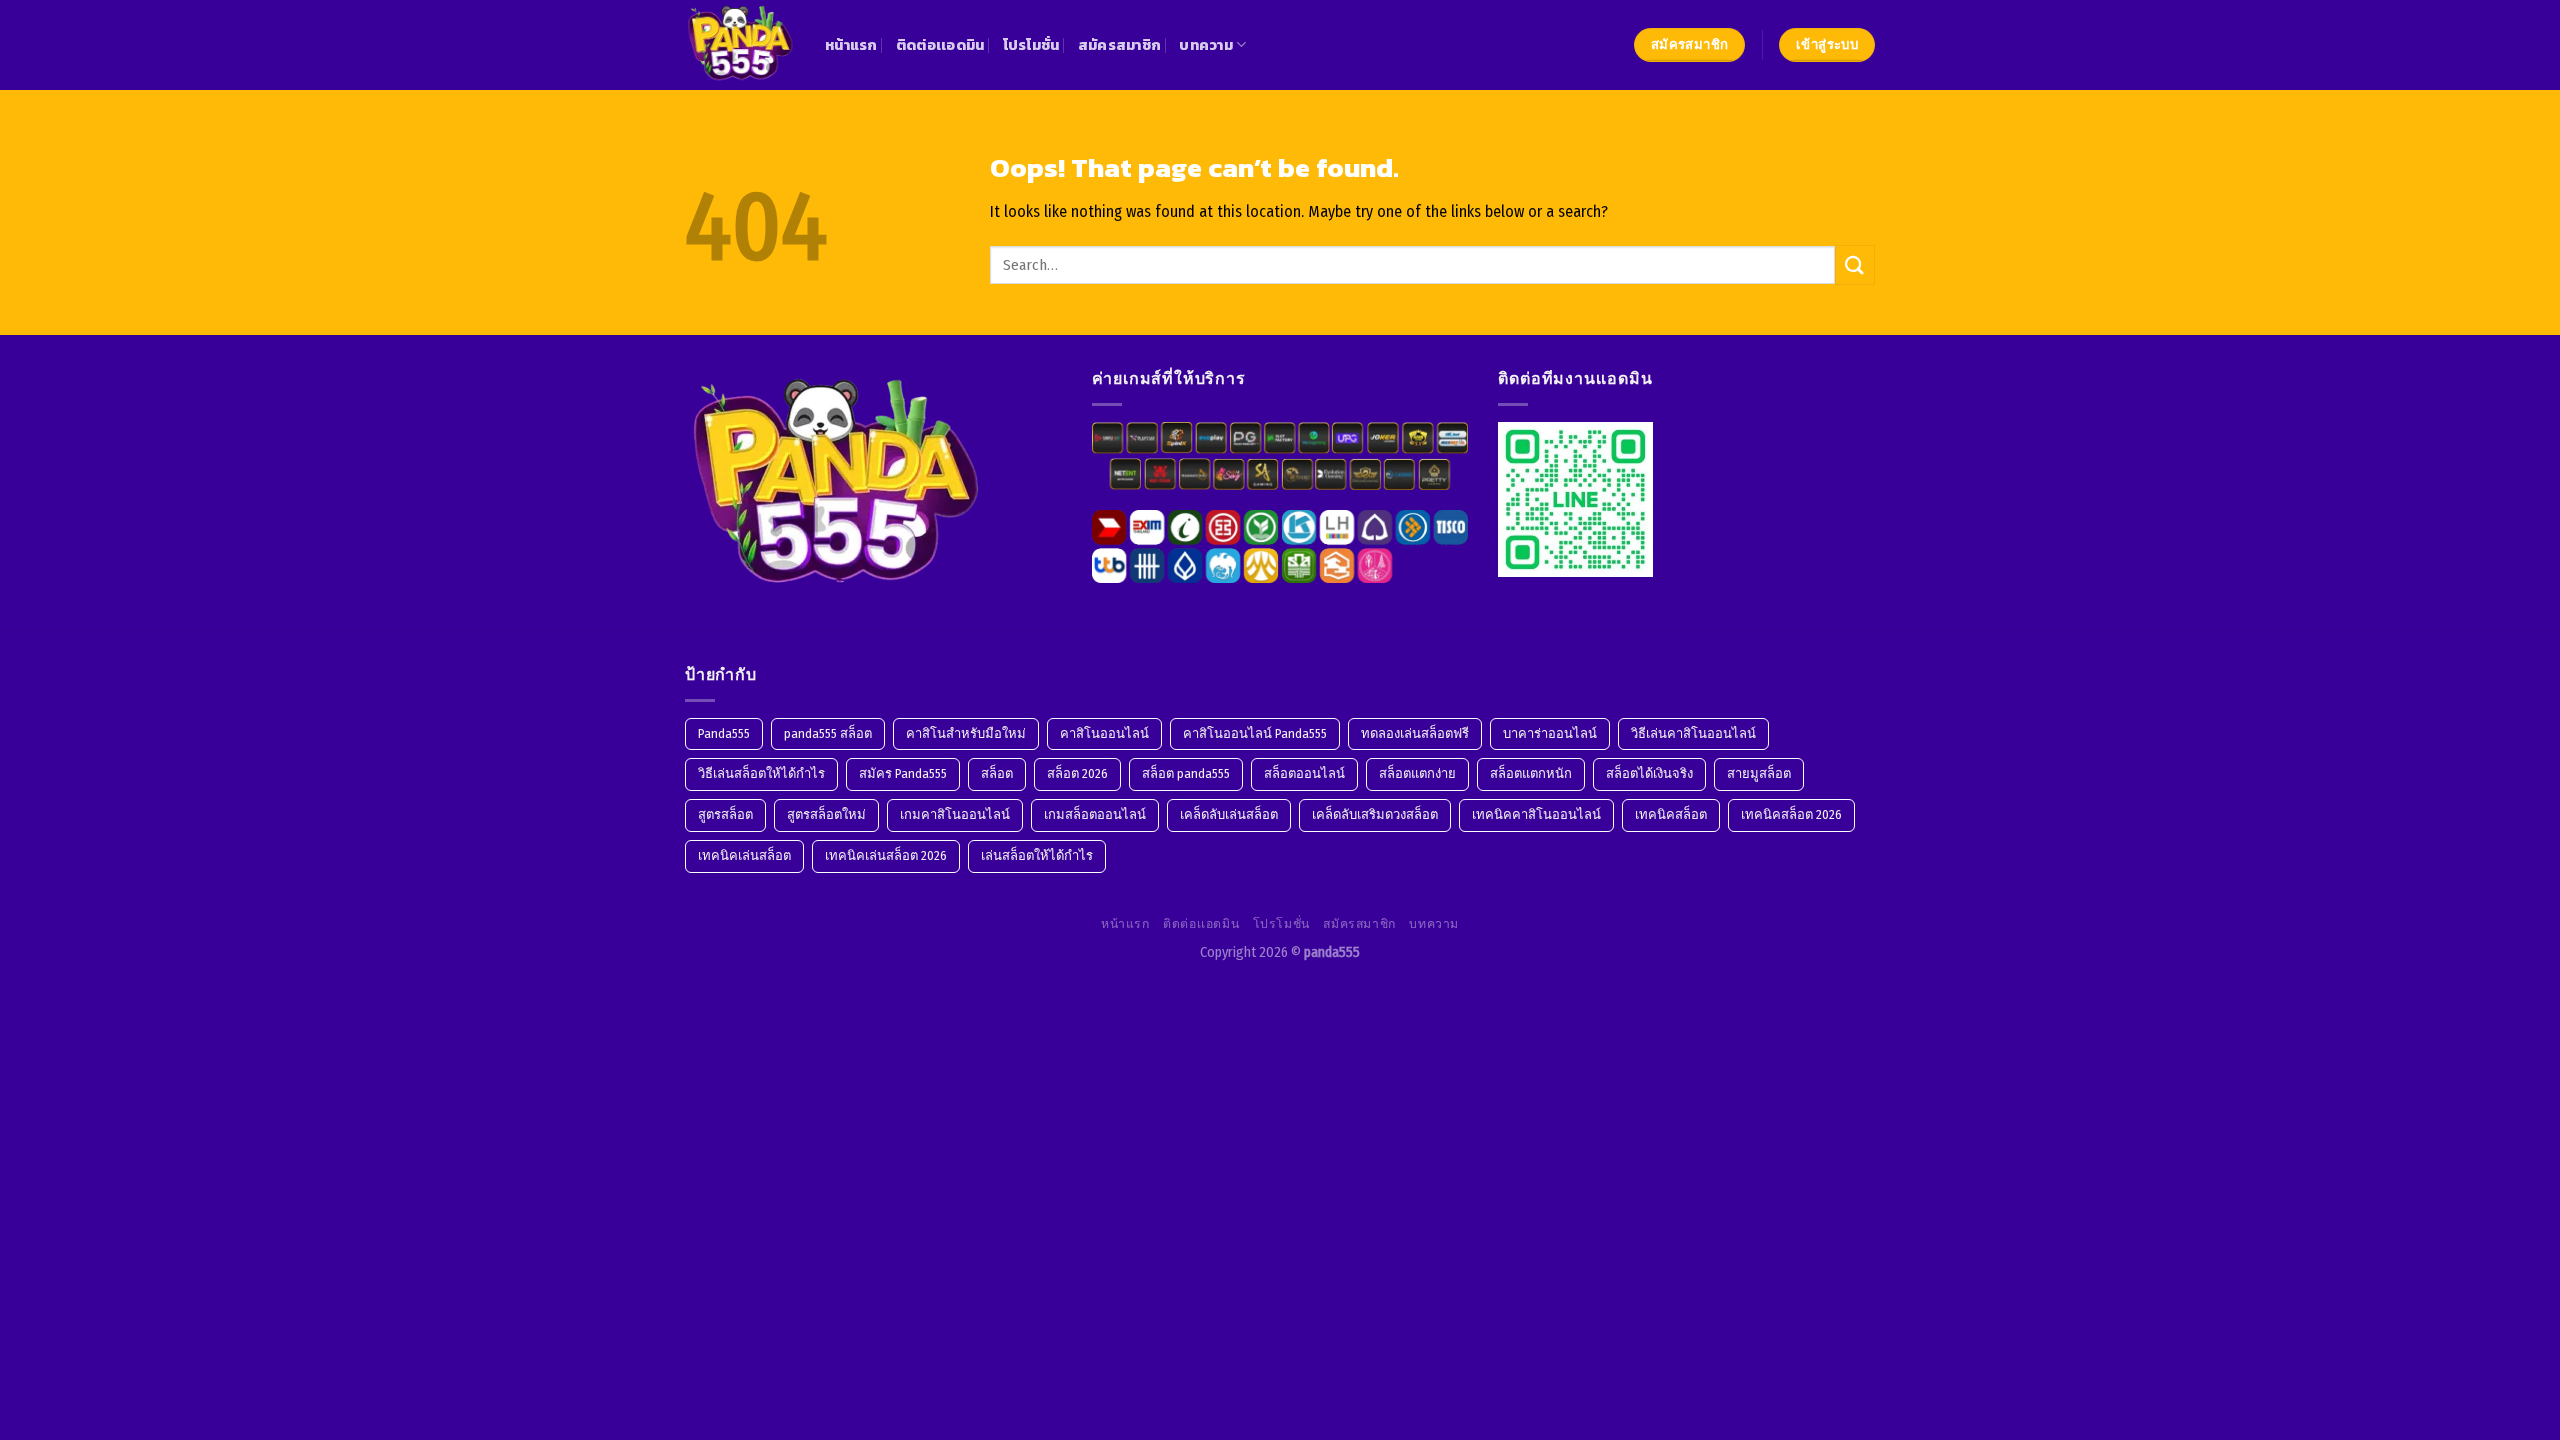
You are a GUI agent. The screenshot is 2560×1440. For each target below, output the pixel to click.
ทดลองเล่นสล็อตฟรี (1415, 733)
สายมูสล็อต (1759, 773)
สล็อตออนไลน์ (1304, 773)
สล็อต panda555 (1186, 773)
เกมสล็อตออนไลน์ (1095, 814)
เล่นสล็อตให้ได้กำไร (1037, 855)
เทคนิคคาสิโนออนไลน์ (1536, 814)
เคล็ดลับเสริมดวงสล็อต (1375, 814)
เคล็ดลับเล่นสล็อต (1229, 814)
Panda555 (724, 733)
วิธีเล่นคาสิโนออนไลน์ (1693, 733)
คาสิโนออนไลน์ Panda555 (1255, 733)
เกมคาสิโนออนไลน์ (955, 814)
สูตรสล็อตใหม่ (826, 814)
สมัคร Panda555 (903, 773)
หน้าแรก (851, 45)
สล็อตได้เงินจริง (1649, 773)
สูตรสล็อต (725, 814)
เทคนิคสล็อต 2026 (1791, 814)
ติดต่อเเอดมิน (940, 45)
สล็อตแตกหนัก (1531, 773)
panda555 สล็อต (828, 733)
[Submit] (1855, 264)
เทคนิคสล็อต (1671, 814)
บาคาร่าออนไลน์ (1550, 733)
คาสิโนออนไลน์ (1104, 733)
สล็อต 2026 (1077, 773)
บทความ (1206, 45)
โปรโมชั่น (1031, 45)
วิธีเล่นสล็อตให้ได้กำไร (761, 773)
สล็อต (997, 773)
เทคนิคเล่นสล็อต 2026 (886, 855)
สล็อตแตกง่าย (1417, 773)
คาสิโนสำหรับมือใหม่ (966, 733)
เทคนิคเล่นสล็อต (744, 855)
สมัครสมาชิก (1120, 45)
